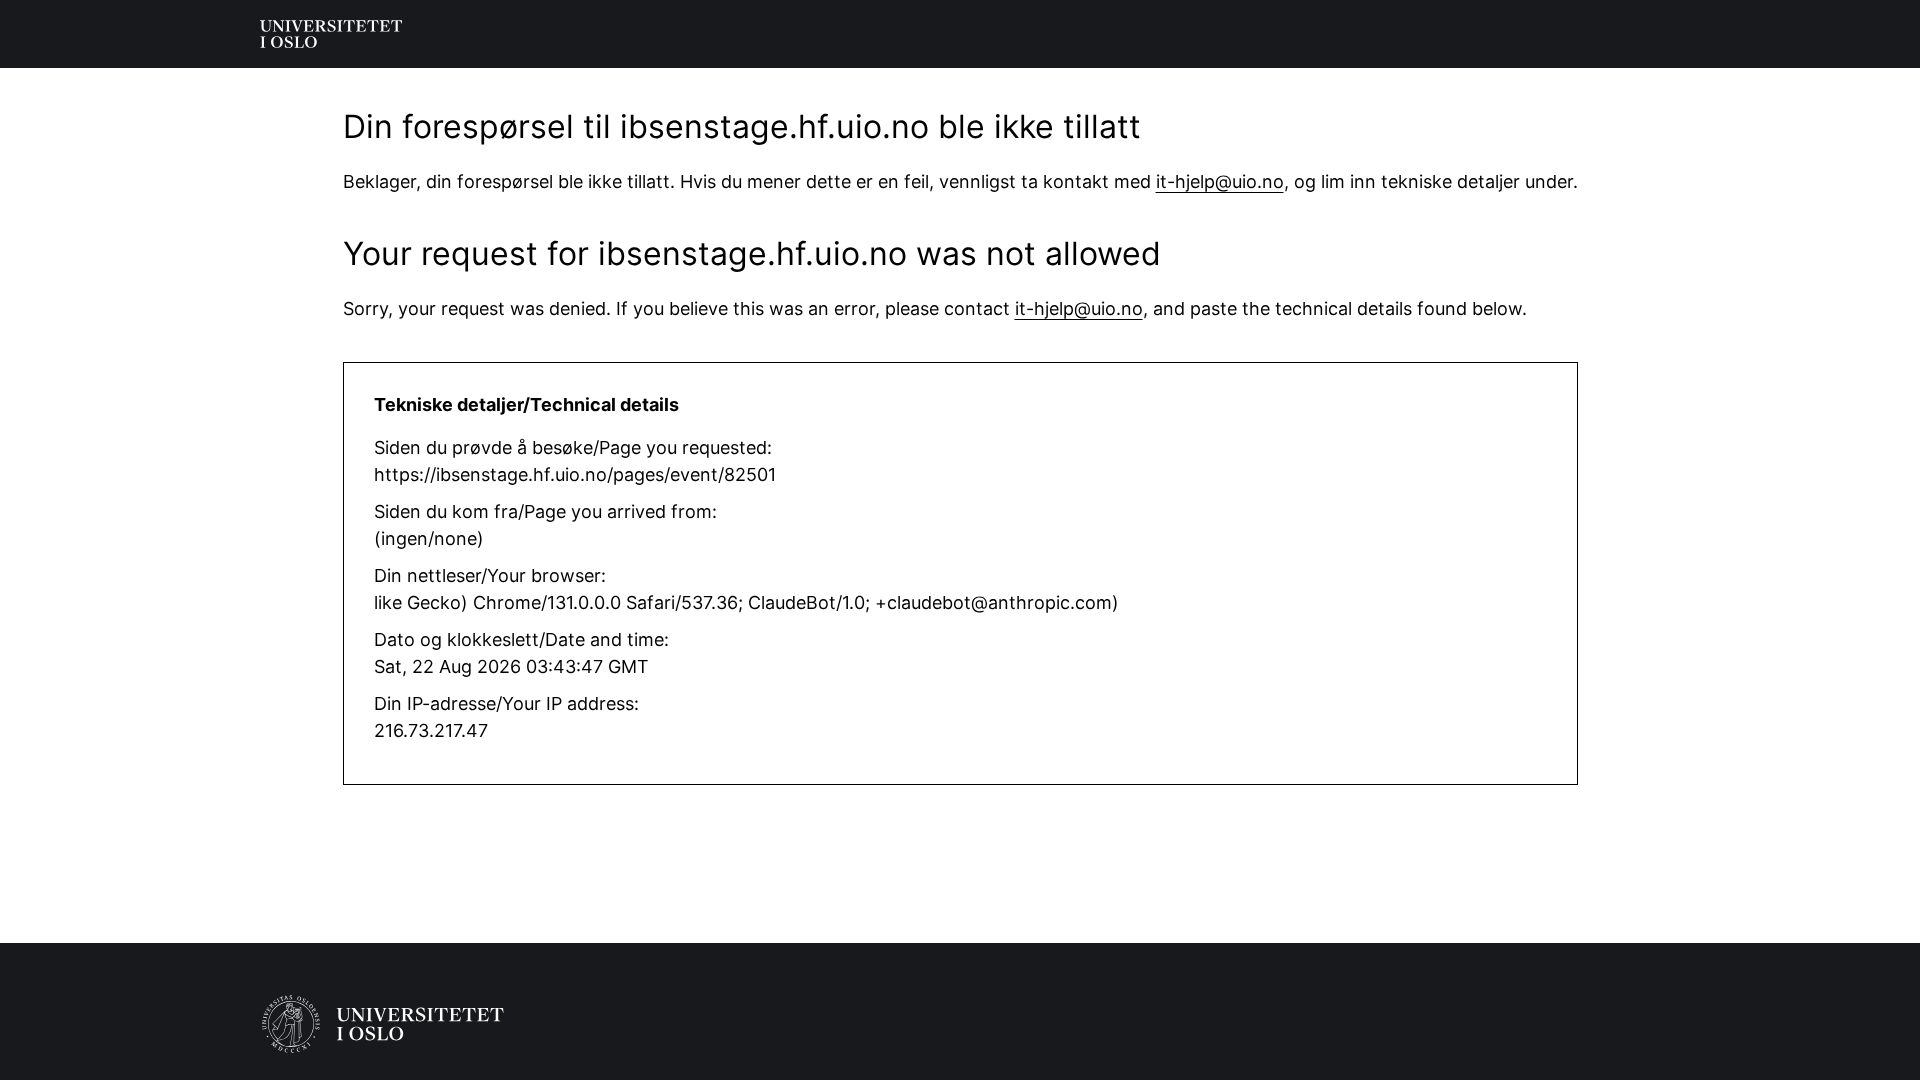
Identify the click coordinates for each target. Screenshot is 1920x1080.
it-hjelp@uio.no (1220, 181)
